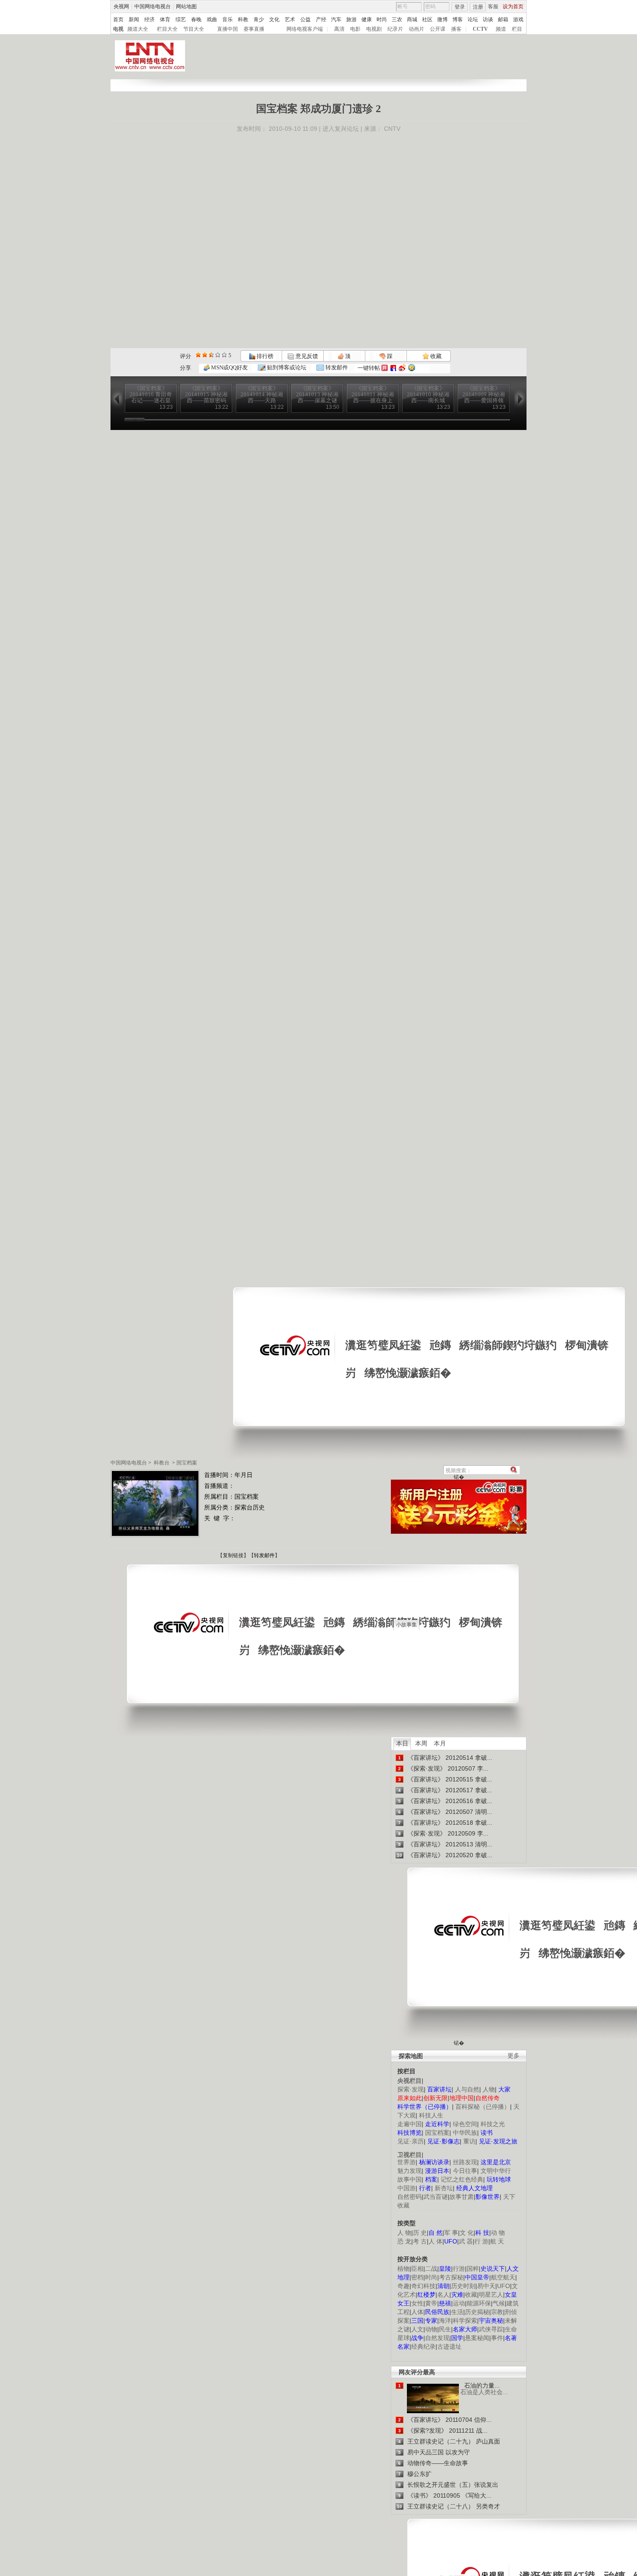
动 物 (498, 2233)
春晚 (196, 19)
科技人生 (431, 2115)
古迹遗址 (449, 2347)
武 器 (466, 2241)
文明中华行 (496, 2171)
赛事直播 (254, 29)
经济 (149, 19)
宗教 (497, 2312)
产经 (321, 19)
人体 (417, 2312)
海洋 (445, 2321)
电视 (118, 29)
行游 (459, 2269)
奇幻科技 (423, 2286)
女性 (417, 2303)
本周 (421, 1743)
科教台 (162, 1463)
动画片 (416, 29)
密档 (417, 2277)
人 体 (435, 2241)
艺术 (290, 19)
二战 (431, 2269)
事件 (497, 2338)
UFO (504, 2286)
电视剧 (374, 29)
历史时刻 (463, 2286)
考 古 (420, 2241)
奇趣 (403, 2286)
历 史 (420, 2233)
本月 (440, 1743)
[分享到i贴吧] (393, 368)
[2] (198, 355)
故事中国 (409, 2179)
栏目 (517, 29)
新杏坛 (444, 2188)
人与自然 (467, 2089)
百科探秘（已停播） (483, 2107)
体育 (165, 19)
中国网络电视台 (153, 6)
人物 (489, 2089)
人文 (417, 2329)
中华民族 (465, 2133)
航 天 (497, 2241)
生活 (457, 2312)
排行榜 (264, 356)
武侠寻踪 (491, 2329)
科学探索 (465, 2321)
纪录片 (395, 29)
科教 (243, 19)
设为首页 (513, 6)
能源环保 (479, 2303)
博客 (458, 19)
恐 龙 (404, 2241)
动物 (431, 2329)
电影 (355, 29)
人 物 (404, 2233)
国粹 (473, 2269)
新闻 (134, 19)
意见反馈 (306, 356)
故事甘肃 (461, 2197)
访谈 (488, 19)
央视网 (121, 6)
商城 (412, 19)
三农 (397, 19)
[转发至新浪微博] (402, 368)
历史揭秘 (477, 2312)
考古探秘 (451, 2277)
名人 (443, 2295)
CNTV (392, 129)
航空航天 (503, 2277)
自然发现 (437, 2338)
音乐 (227, 19)
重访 (469, 2141)
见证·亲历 (411, 2141)
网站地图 (186, 6)
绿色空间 (465, 2124)
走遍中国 (409, 2124)
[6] (211, 355)
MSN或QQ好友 (229, 367)
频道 (501, 29)
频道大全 (138, 29)
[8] (218, 355)
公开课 (438, 29)
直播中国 (227, 29)
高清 (339, 29)
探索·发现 (411, 2089)
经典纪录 (423, 2347)
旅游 (351, 19)
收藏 (435, 356)
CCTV (480, 29)
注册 (478, 7)
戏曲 (212, 19)
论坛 (473, 19)
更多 (513, 2056)
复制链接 (233, 1555)
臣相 (417, 2269)
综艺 (181, 19)
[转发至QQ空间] (412, 368)
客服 (493, 6)
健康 (367, 19)
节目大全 (194, 29)
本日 (402, 1743)
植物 (403, 2269)
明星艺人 (491, 2295)
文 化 (467, 2233)
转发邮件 (336, 367)
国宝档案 (187, 1463)
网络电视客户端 (305, 29)
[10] (224, 355)
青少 (259, 19)
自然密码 (409, 2197)
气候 (499, 2303)
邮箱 (503, 19)
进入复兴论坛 (341, 129)
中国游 (406, 2188)
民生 (445, 2329)
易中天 (486, 2286)
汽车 (336, 19)
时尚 (382, 19)
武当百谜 (435, 2197)
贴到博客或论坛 (286, 367)
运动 (459, 2303)
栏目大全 (167, 29)
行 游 (481, 2241)
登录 (460, 7)
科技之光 (493, 2124)
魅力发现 (409, 2171)
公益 (305, 19)
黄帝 (431, 2303)
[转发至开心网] (385, 368)
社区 (427, 19)
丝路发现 (465, 2162)
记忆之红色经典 (462, 2179)
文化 (274, 19)
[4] (205, 355)
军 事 (451, 2233)
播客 (456, 29)
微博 (442, 19)
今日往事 (465, 2171)
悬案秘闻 (477, 2338)
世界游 (406, 2162)
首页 (118, 19)
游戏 (518, 19)
